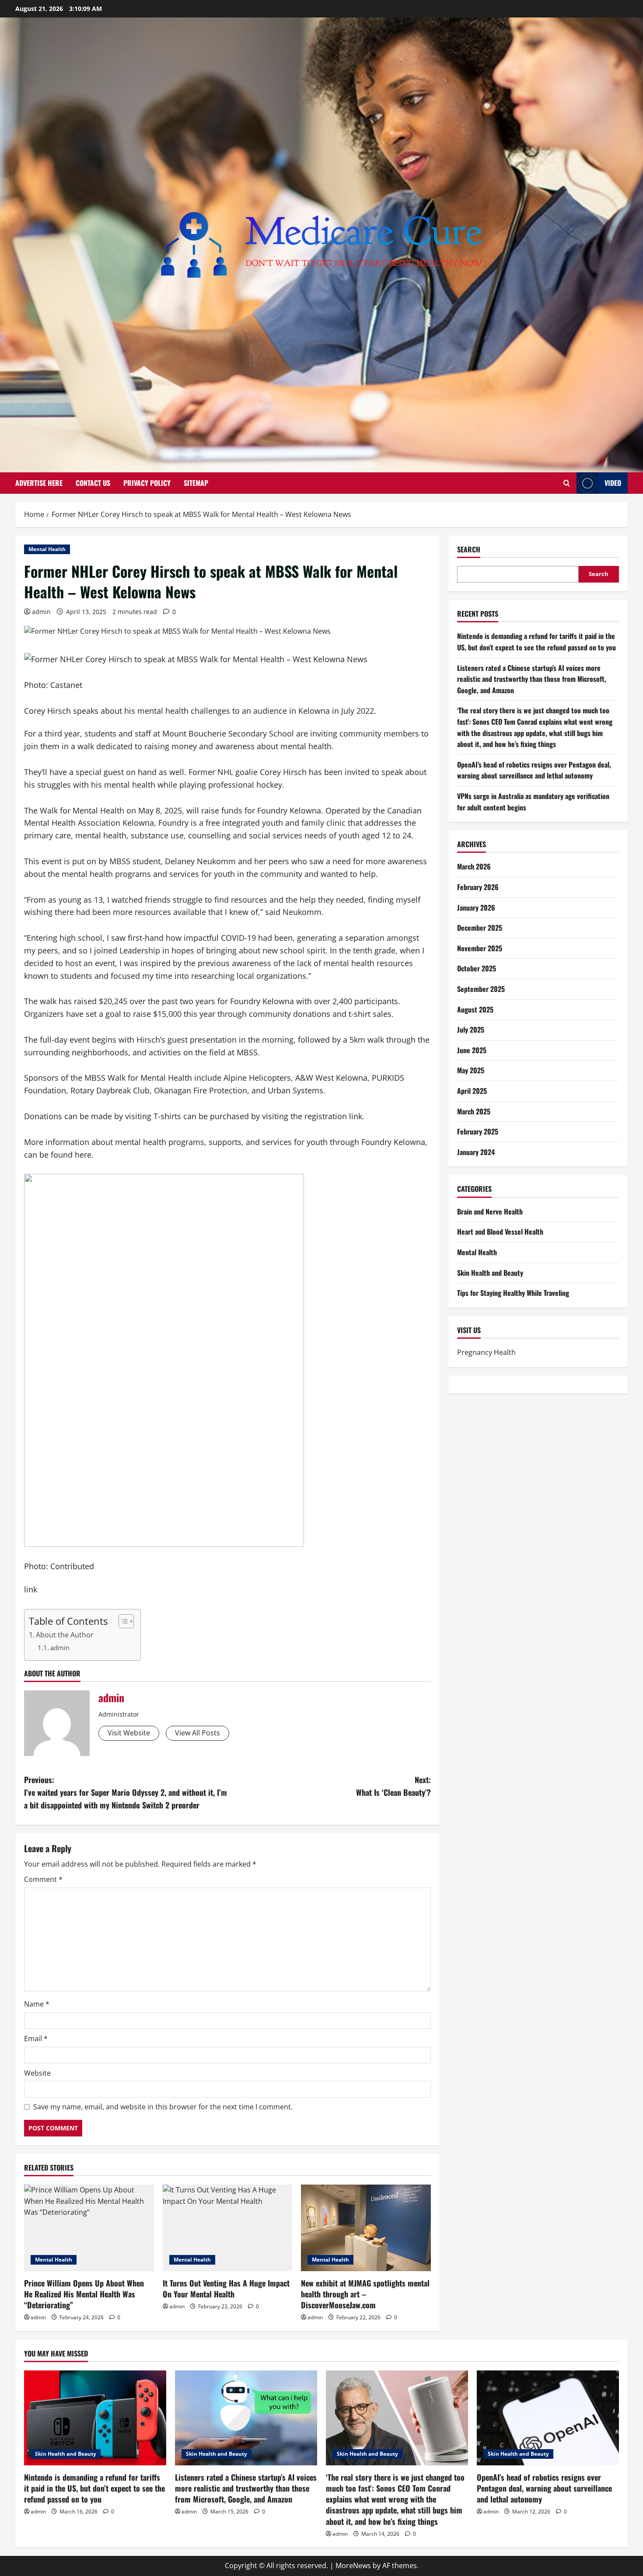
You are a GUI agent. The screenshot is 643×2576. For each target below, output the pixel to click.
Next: (393, 1786)
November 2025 (480, 948)
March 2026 (474, 866)
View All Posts (197, 1733)
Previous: (126, 1792)
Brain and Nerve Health (490, 1211)
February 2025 (478, 1131)
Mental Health (47, 549)
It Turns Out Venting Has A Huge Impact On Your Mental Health (226, 2288)
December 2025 (480, 928)
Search (469, 550)
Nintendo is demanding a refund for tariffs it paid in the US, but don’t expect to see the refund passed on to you (536, 642)
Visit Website (129, 1733)
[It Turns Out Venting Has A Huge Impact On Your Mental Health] (228, 2228)
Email (36, 2038)
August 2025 (475, 1009)
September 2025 (481, 989)
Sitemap (196, 483)
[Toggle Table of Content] (122, 1621)
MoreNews (353, 2566)
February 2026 (478, 887)
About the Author (65, 1635)
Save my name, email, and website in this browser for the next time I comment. (163, 2107)
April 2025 (472, 1091)
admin (41, 612)
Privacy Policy (147, 483)
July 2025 (471, 1030)
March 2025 (474, 1111)
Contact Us (93, 483)
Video (613, 483)
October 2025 (477, 968)
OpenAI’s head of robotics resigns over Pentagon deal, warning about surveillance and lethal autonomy (534, 770)
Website (37, 2073)
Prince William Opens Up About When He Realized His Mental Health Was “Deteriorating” (84, 2294)
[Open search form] (567, 483)
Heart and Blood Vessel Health (500, 1232)
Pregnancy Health (486, 1352)
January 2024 (476, 1152)
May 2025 (471, 1070)
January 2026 (476, 908)
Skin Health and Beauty (490, 1273)
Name (37, 2004)
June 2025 (472, 1050)
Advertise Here (39, 483)
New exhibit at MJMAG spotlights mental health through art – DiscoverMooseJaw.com (365, 2294)
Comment (43, 1879)
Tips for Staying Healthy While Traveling (513, 1293)
